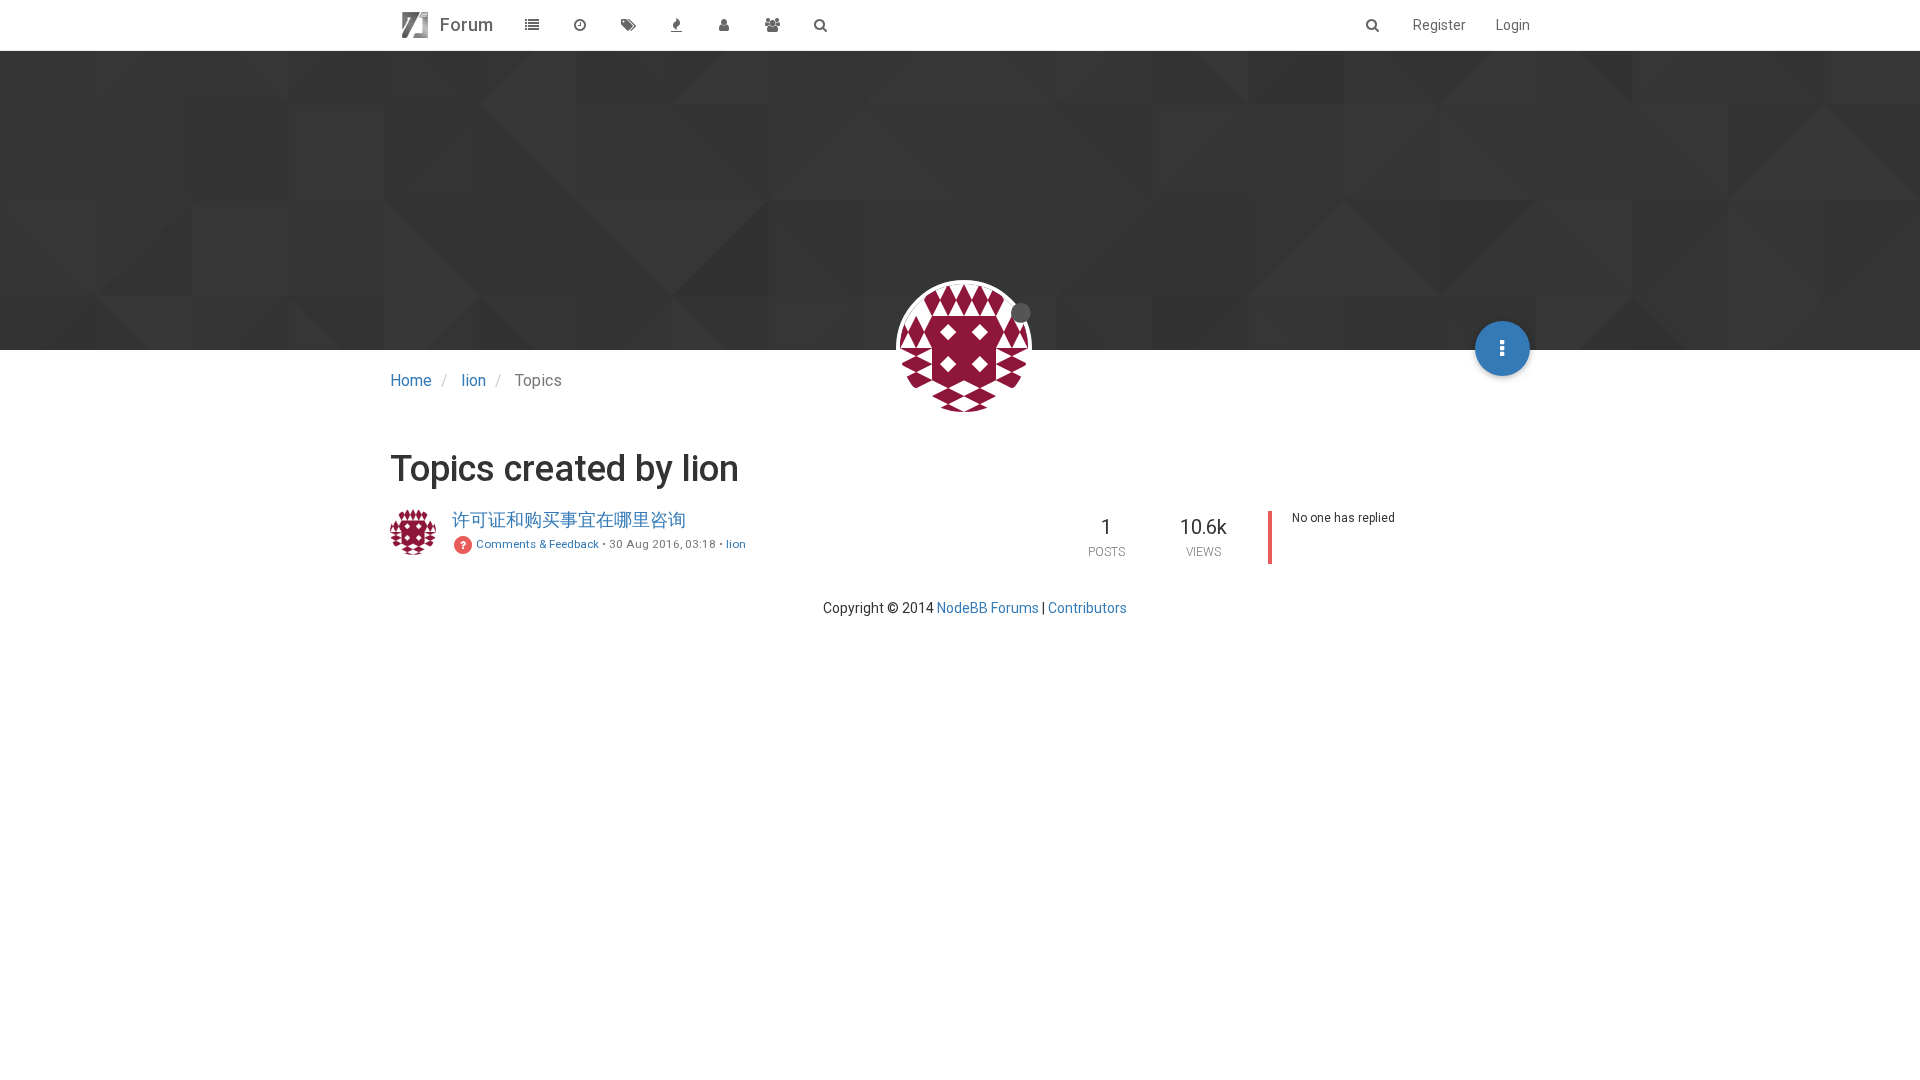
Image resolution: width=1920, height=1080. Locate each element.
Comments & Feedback (536, 544)
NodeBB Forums (988, 608)
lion (736, 544)
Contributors (1087, 608)
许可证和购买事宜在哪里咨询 (569, 519)
